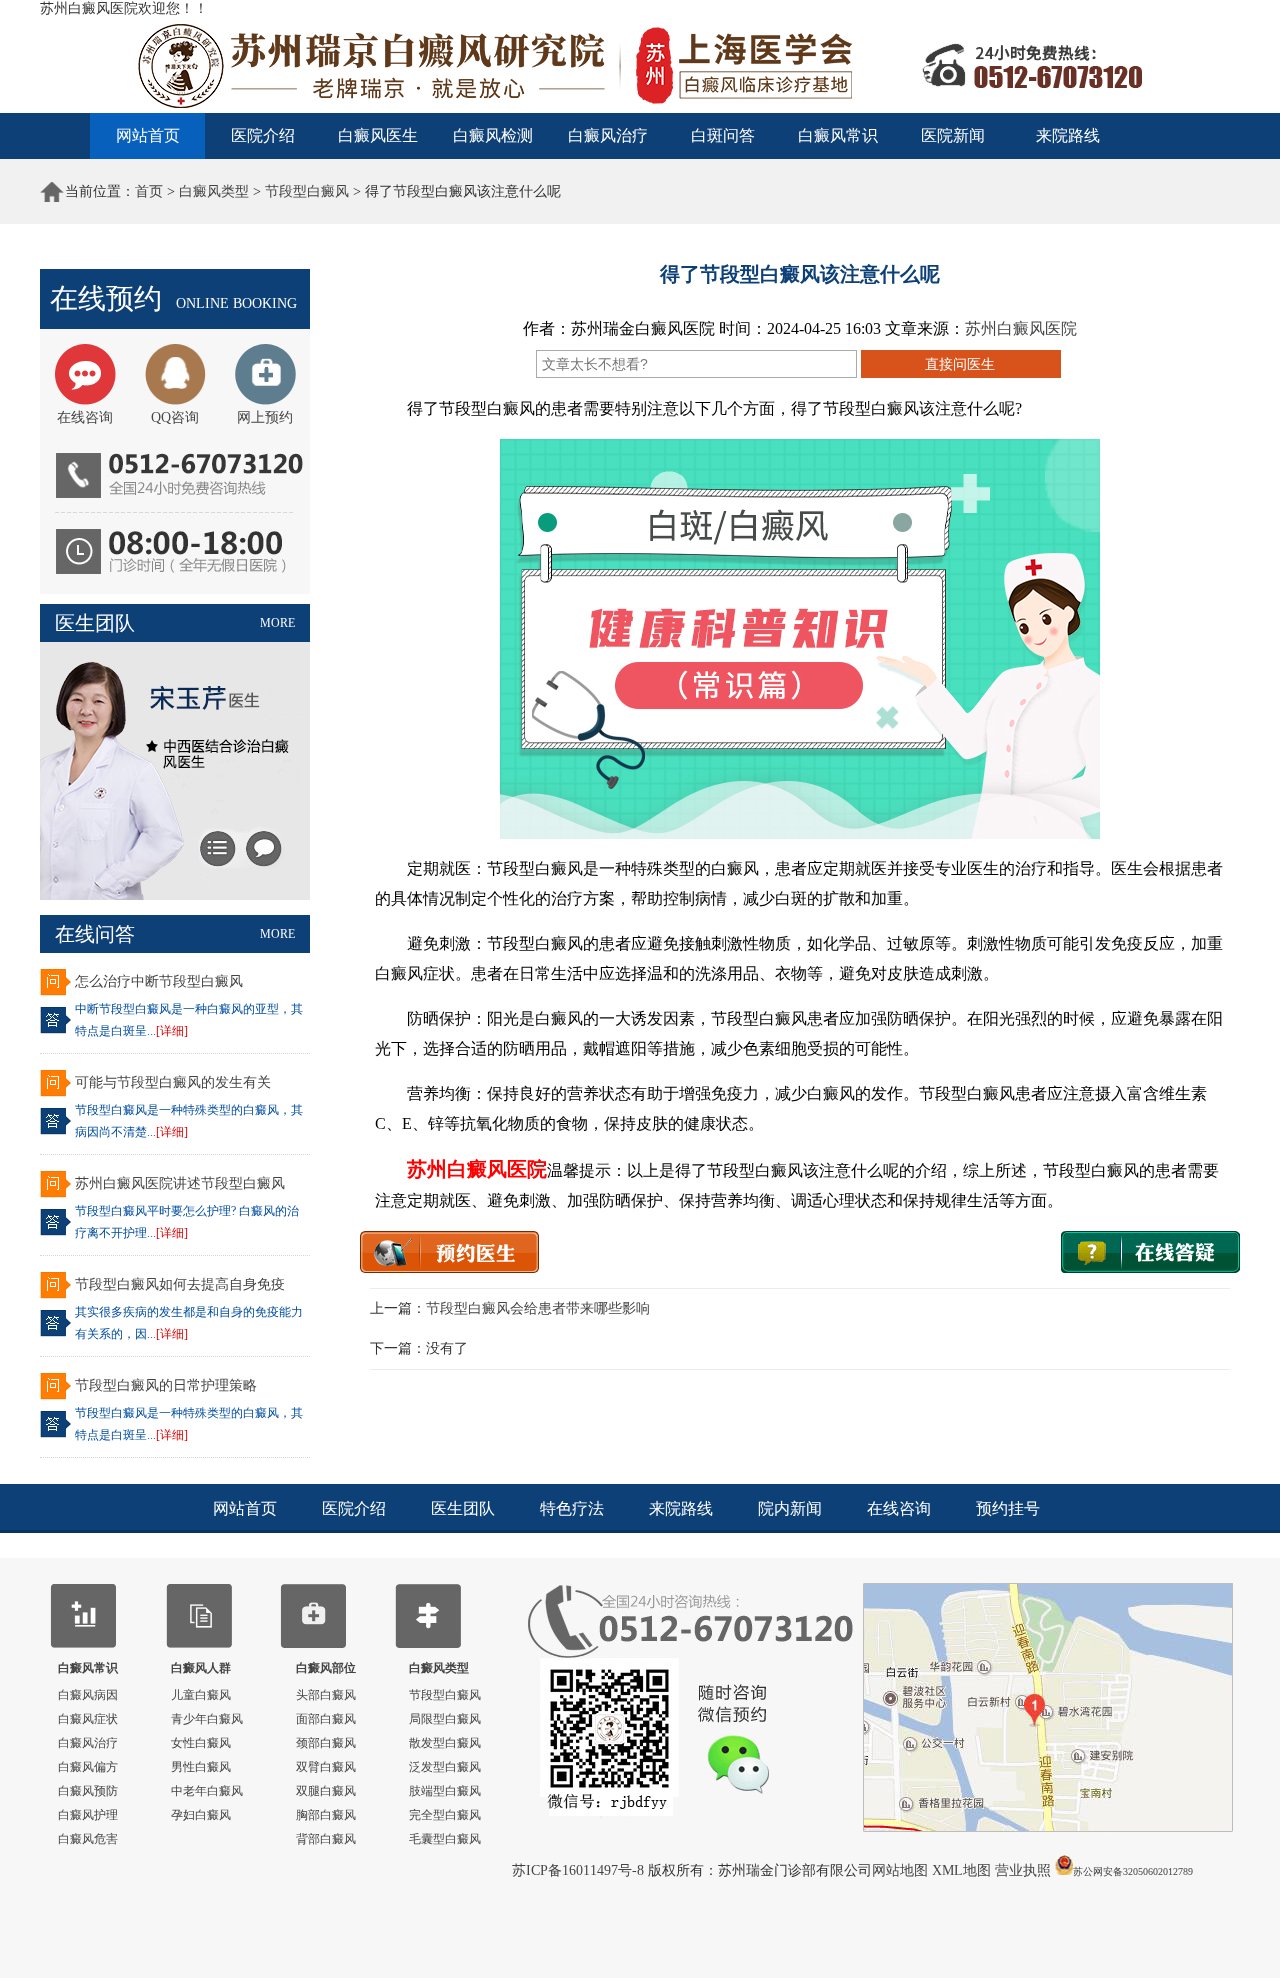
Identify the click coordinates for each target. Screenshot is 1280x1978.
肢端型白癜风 (445, 1791)
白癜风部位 (326, 1668)
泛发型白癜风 (445, 1767)
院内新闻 (790, 1508)
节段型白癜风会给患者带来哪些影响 (538, 1308)
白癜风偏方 (88, 1767)
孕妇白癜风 (201, 1815)
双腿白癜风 (326, 1791)
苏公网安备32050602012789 (1133, 1871)
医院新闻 (953, 135)
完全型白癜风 (445, 1815)
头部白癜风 (326, 1695)
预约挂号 (1008, 1508)
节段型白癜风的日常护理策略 (166, 1385)
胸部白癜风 (326, 1815)
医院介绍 (263, 135)
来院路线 (1068, 135)
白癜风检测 (493, 135)
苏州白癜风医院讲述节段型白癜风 (180, 1183)
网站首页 (148, 135)
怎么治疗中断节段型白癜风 (159, 981)
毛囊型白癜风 (445, 1839)
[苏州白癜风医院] (640, 109)
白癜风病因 (88, 1695)
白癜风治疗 (608, 135)
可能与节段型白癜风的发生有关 (173, 1082)
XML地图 (963, 1870)
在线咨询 (899, 1508)
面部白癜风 (326, 1719)
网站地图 (902, 1870)
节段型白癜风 (307, 191)
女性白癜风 (201, 1743)
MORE (277, 623)
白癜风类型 (214, 191)
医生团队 (463, 1508)
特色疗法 (572, 1508)
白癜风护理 (88, 1815)
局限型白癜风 (445, 1719)
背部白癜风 (326, 1839)
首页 (149, 191)
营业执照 (1023, 1870)
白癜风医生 (378, 135)
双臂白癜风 (326, 1767)
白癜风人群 (201, 1668)
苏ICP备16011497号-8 (580, 1870)
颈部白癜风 (326, 1743)
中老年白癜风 (207, 1791)
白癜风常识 (838, 135)
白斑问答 (723, 135)
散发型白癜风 (445, 1743)
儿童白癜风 (201, 1695)
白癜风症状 (88, 1719)
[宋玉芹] (175, 895)
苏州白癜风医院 (1021, 328)
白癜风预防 (88, 1791)
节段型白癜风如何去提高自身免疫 (180, 1284)
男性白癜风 (201, 1767)
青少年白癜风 (207, 1719)
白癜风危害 (88, 1839)
